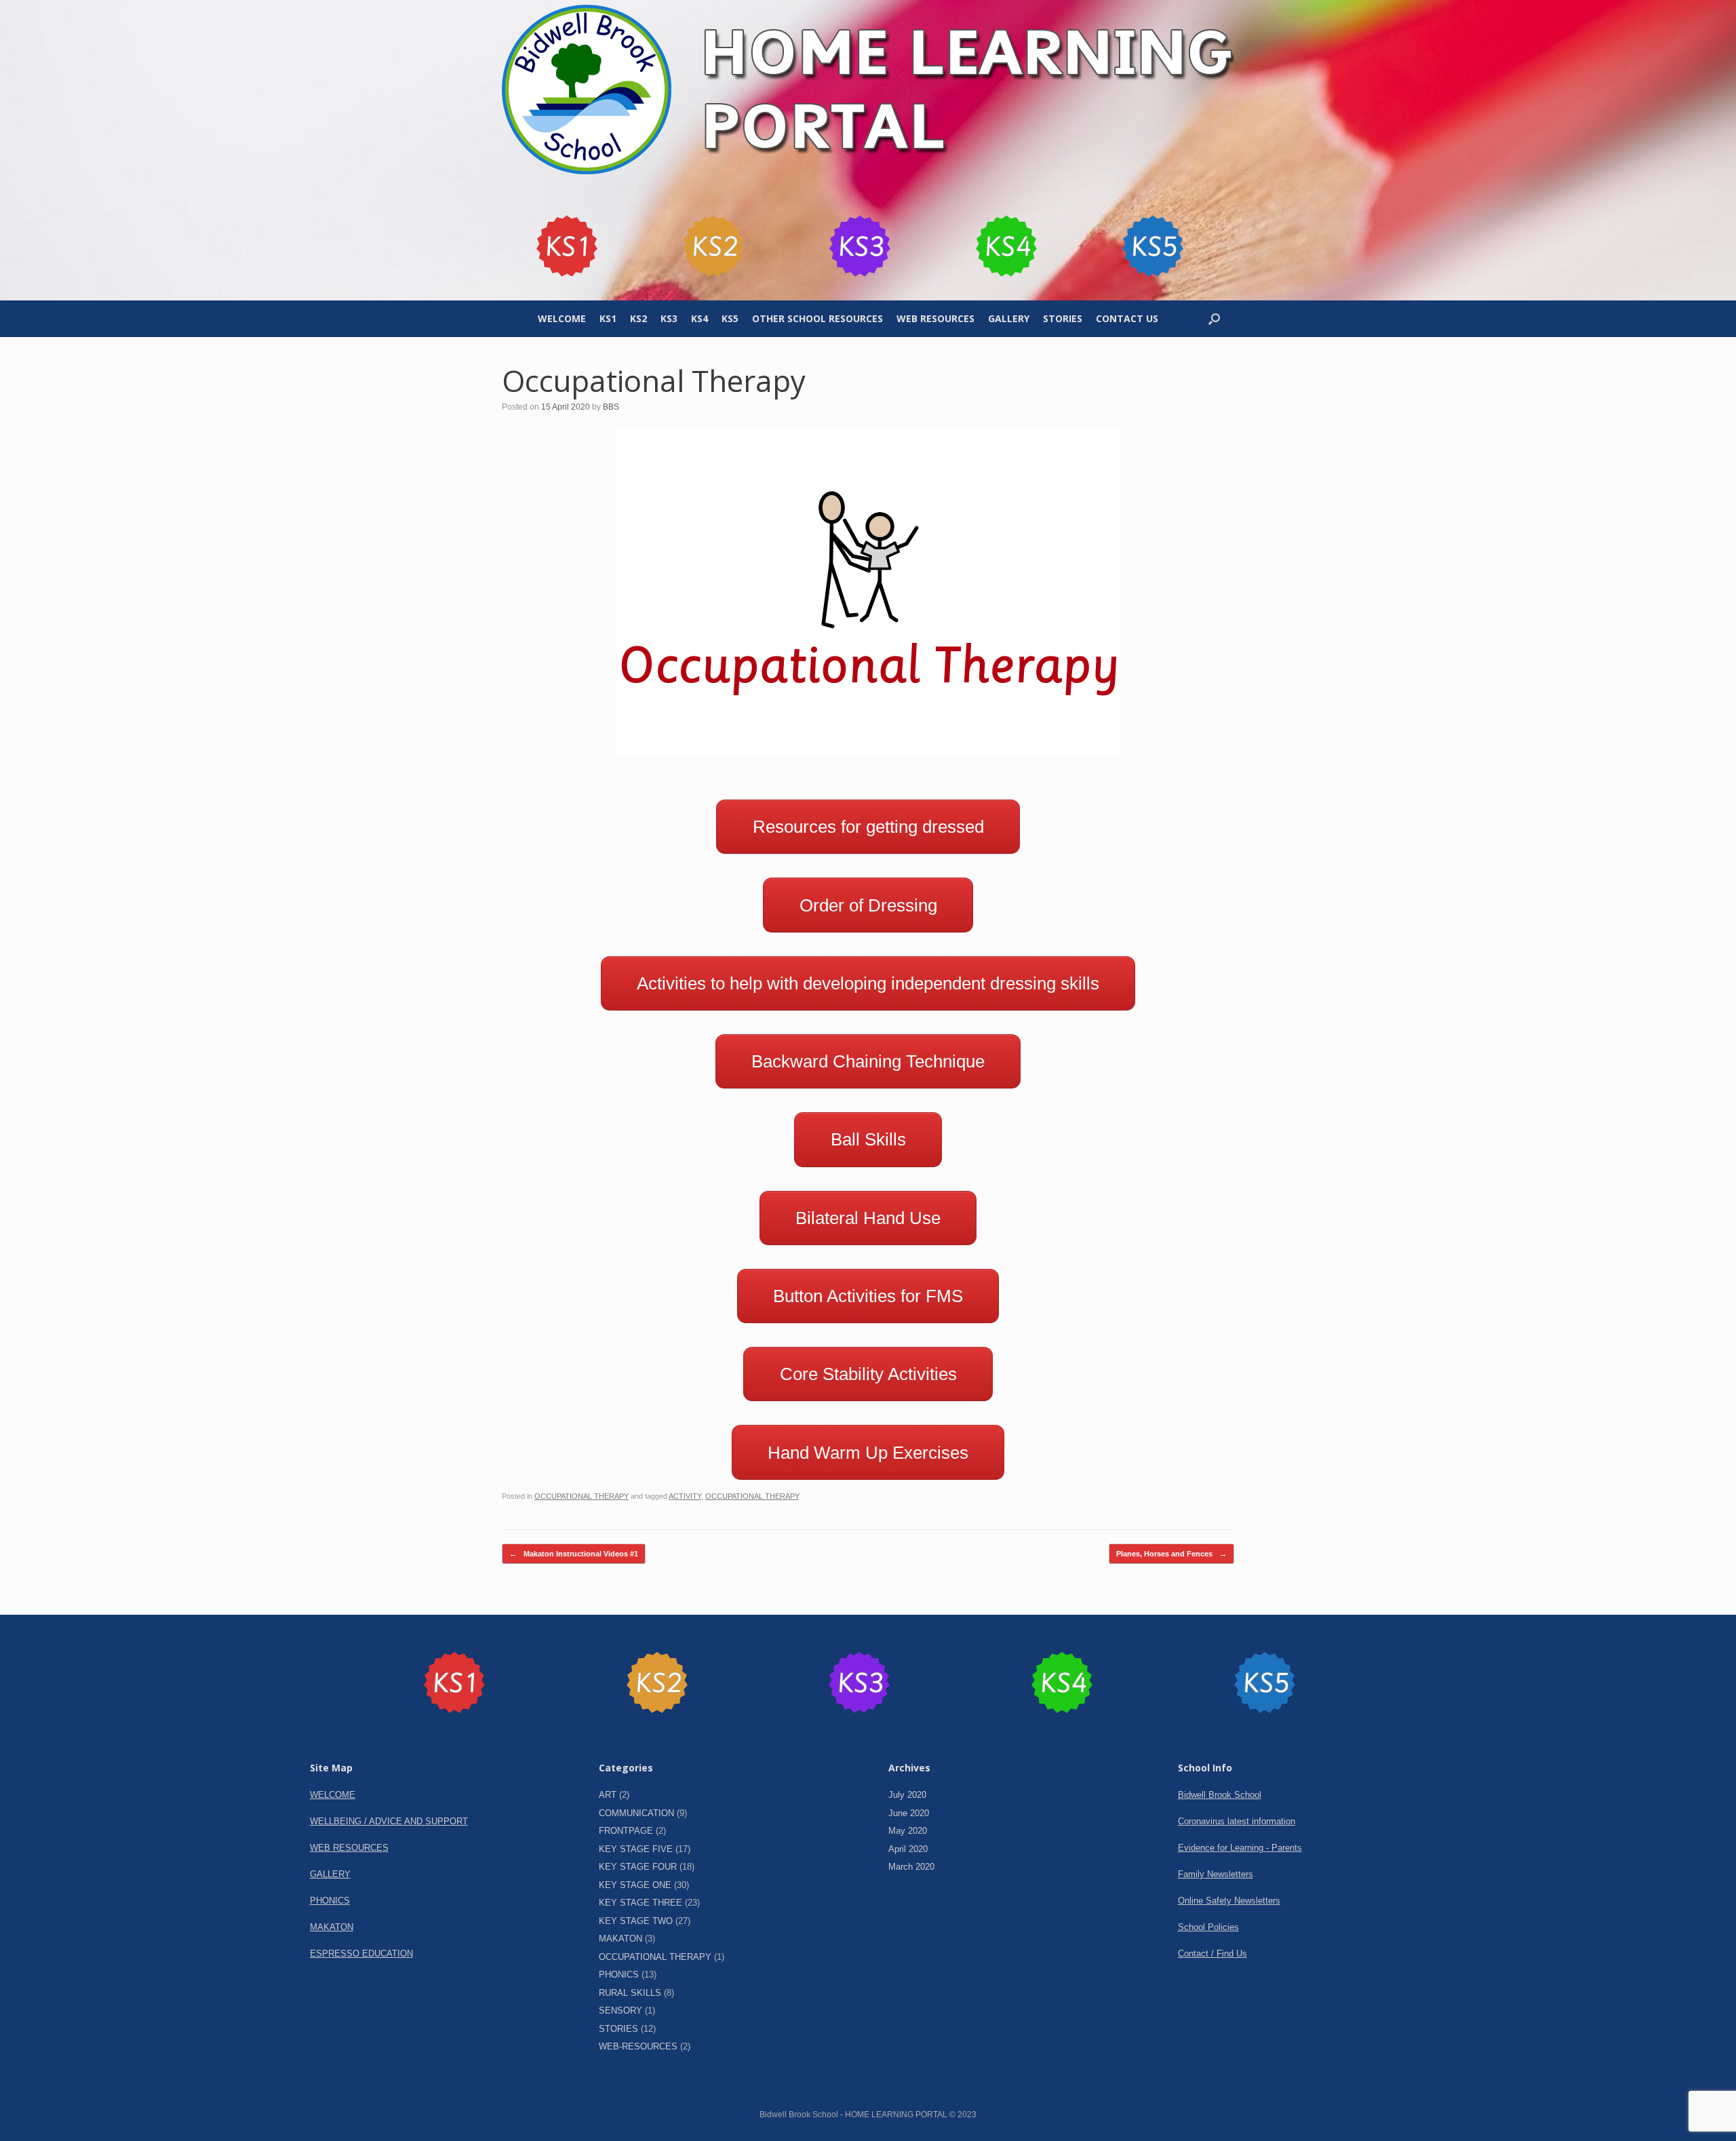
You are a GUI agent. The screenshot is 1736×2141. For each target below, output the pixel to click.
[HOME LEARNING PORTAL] (868, 89)
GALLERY (1009, 318)
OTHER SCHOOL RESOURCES (817, 318)
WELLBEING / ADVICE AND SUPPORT (389, 1821)
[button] (1214, 319)
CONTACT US (1127, 318)
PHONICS (330, 1901)
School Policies (1208, 1927)
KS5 (730, 318)
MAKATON (332, 1927)
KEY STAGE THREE (640, 1903)
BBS (611, 407)
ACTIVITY (685, 1496)
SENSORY (620, 2010)
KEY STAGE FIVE (636, 1849)
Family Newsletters (1216, 1874)
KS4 (699, 318)
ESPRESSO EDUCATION (361, 1953)
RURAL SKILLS (630, 1993)
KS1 (608, 318)
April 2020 (908, 1849)
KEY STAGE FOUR (638, 1867)
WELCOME (562, 318)
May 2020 (908, 1831)
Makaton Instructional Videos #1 (574, 1554)
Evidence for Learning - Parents (1240, 1848)
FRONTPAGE (626, 1831)
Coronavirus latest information (1237, 1821)
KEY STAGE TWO (636, 1921)
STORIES (1063, 318)
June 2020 (909, 1813)
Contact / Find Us (1212, 1953)
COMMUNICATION (636, 1813)
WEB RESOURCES (935, 318)
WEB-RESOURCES (638, 2046)
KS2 (638, 318)
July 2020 (907, 1795)
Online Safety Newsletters (1229, 1901)
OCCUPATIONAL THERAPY (581, 1496)
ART (608, 1795)
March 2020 (911, 1867)
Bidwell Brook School (1220, 1795)
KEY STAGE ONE (635, 1885)
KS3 (669, 318)
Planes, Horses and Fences (1171, 1554)
